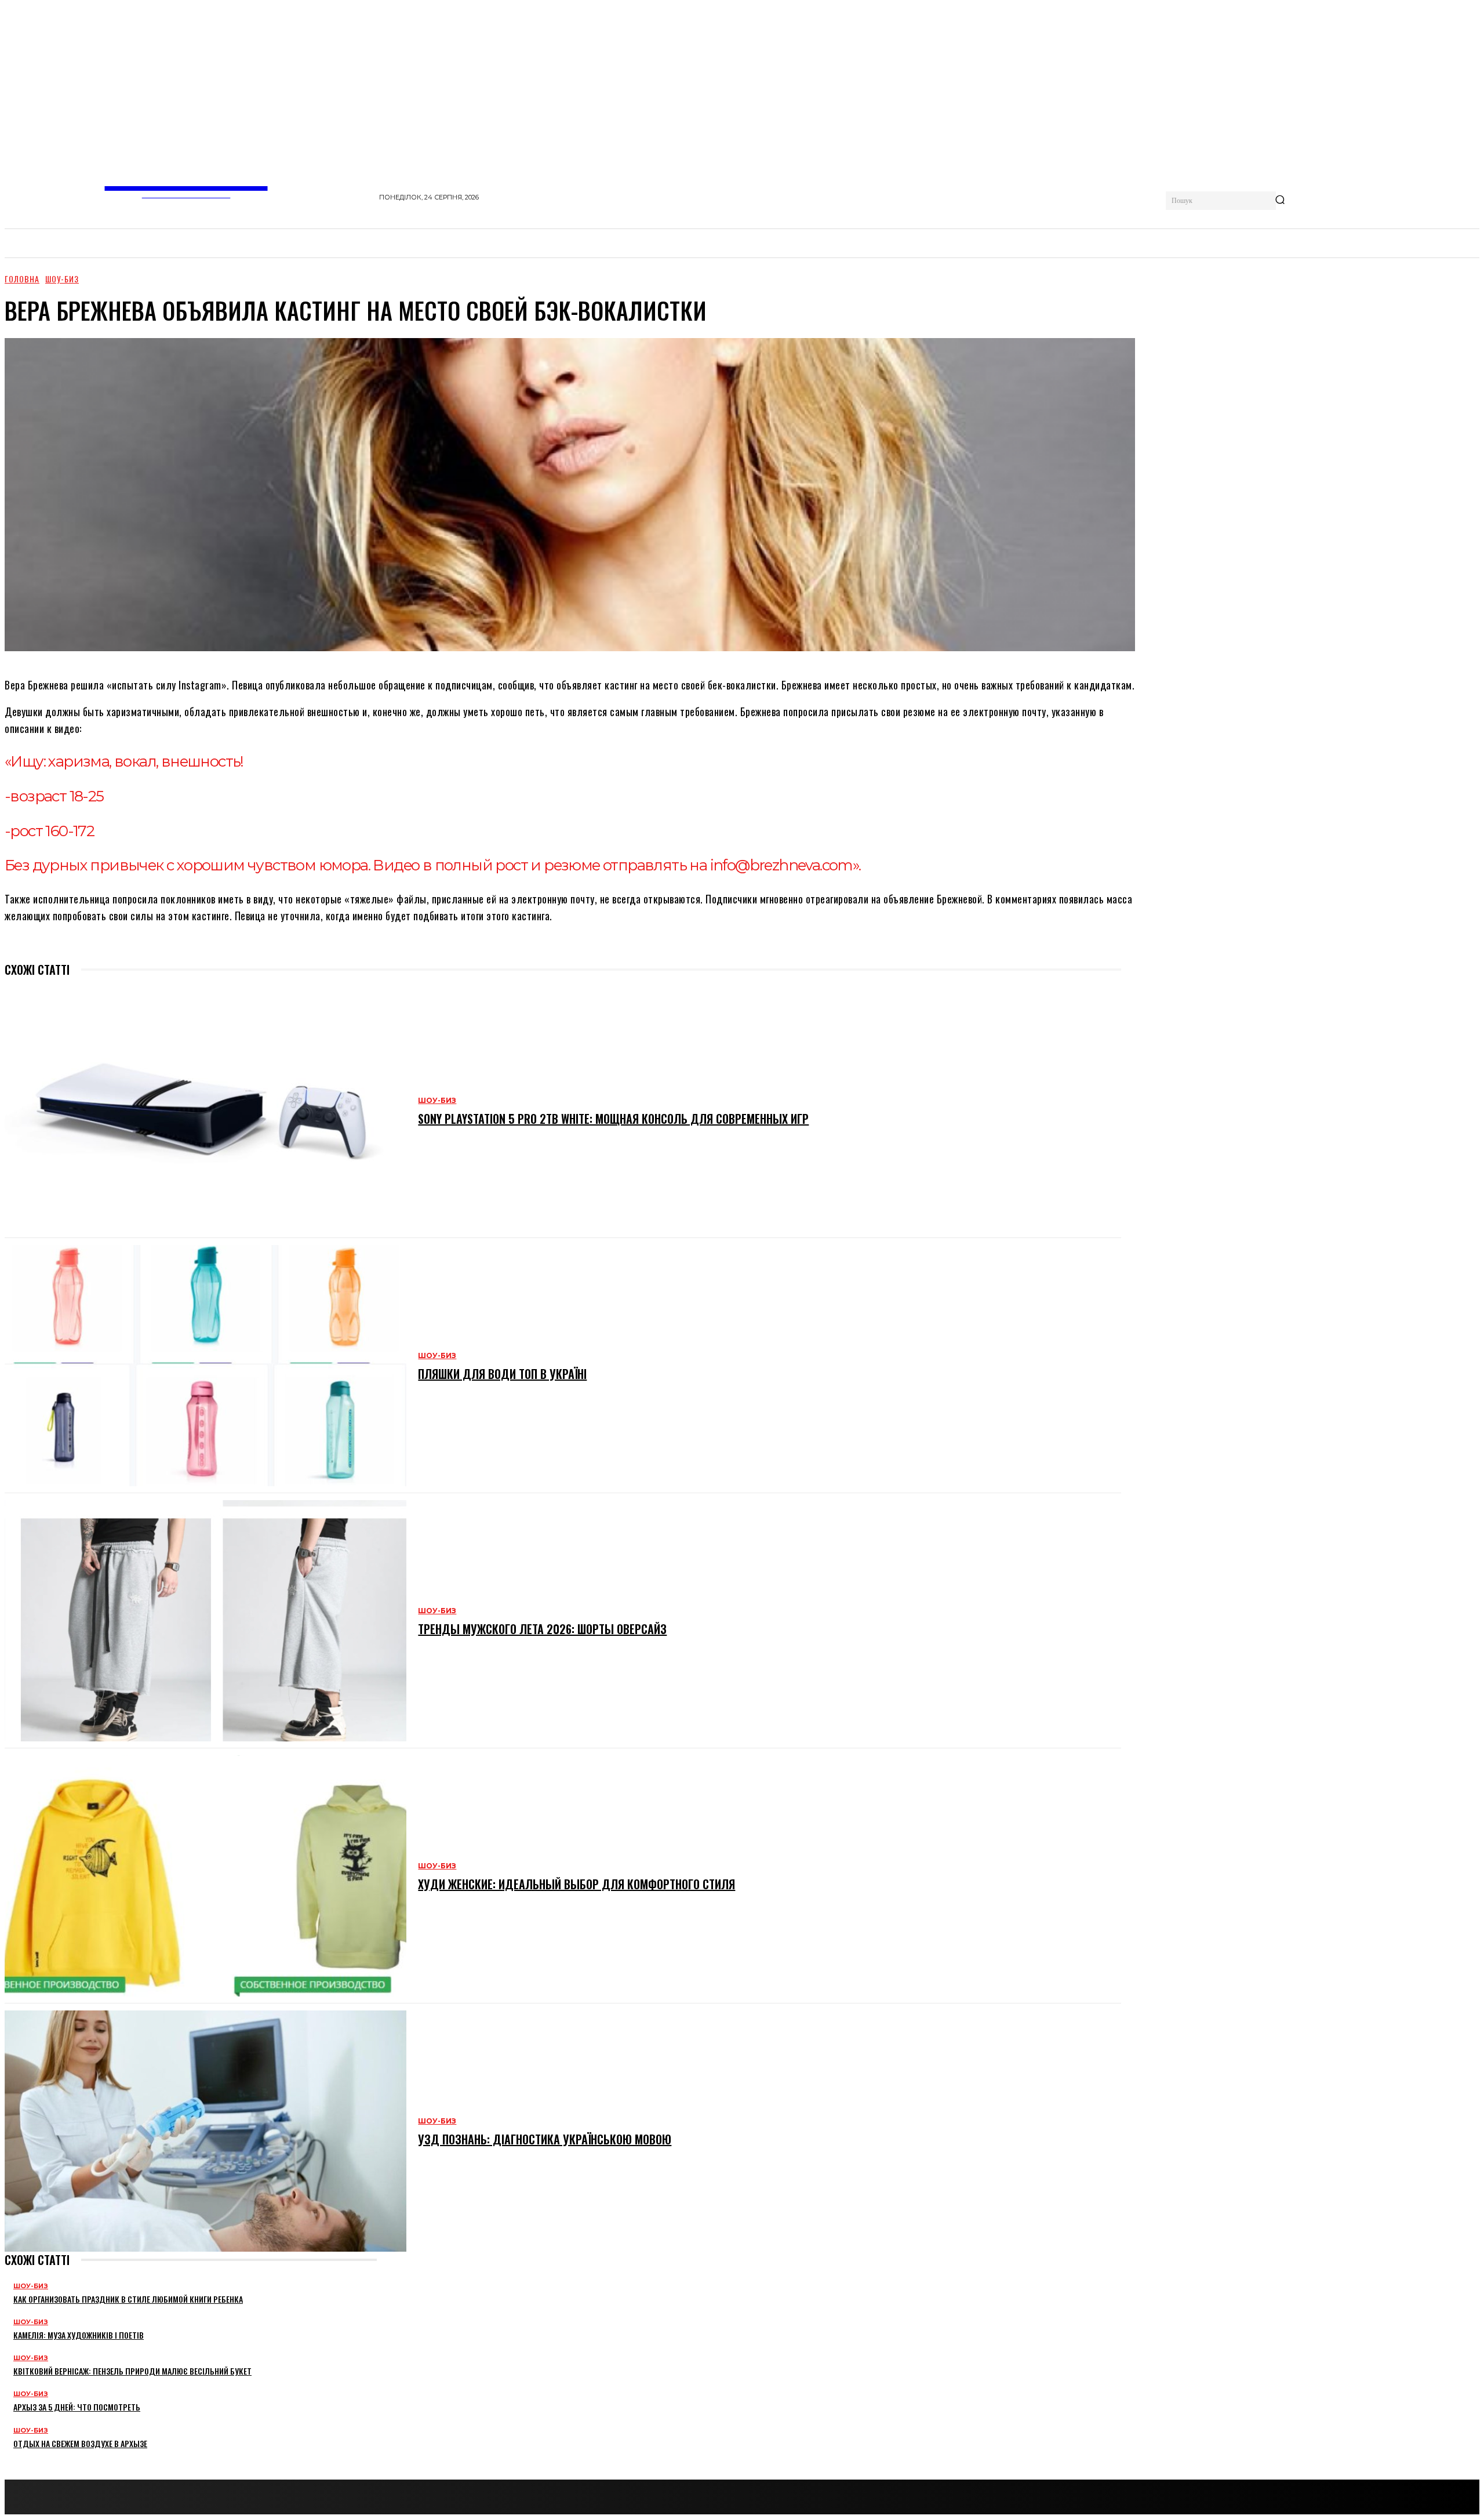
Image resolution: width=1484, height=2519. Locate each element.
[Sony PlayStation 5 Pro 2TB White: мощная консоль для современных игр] (205, 1110)
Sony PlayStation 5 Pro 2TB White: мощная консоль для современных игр (613, 1119)
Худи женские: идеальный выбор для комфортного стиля (576, 1884)
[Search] (1280, 201)
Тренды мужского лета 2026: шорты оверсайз (542, 1629)
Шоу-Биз (62, 279)
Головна (22, 279)
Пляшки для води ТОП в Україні (502, 1374)
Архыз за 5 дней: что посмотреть (77, 2407)
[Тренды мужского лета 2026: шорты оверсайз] (205, 1621)
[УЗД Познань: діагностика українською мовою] (205, 2131)
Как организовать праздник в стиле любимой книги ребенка (128, 2299)
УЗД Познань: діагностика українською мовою (545, 2139)
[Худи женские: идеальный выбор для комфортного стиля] (205, 1876)
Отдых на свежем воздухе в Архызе (80, 2443)
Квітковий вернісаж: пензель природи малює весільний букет (132, 2371)
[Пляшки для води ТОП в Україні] (205, 1366)
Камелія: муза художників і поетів (79, 2335)
